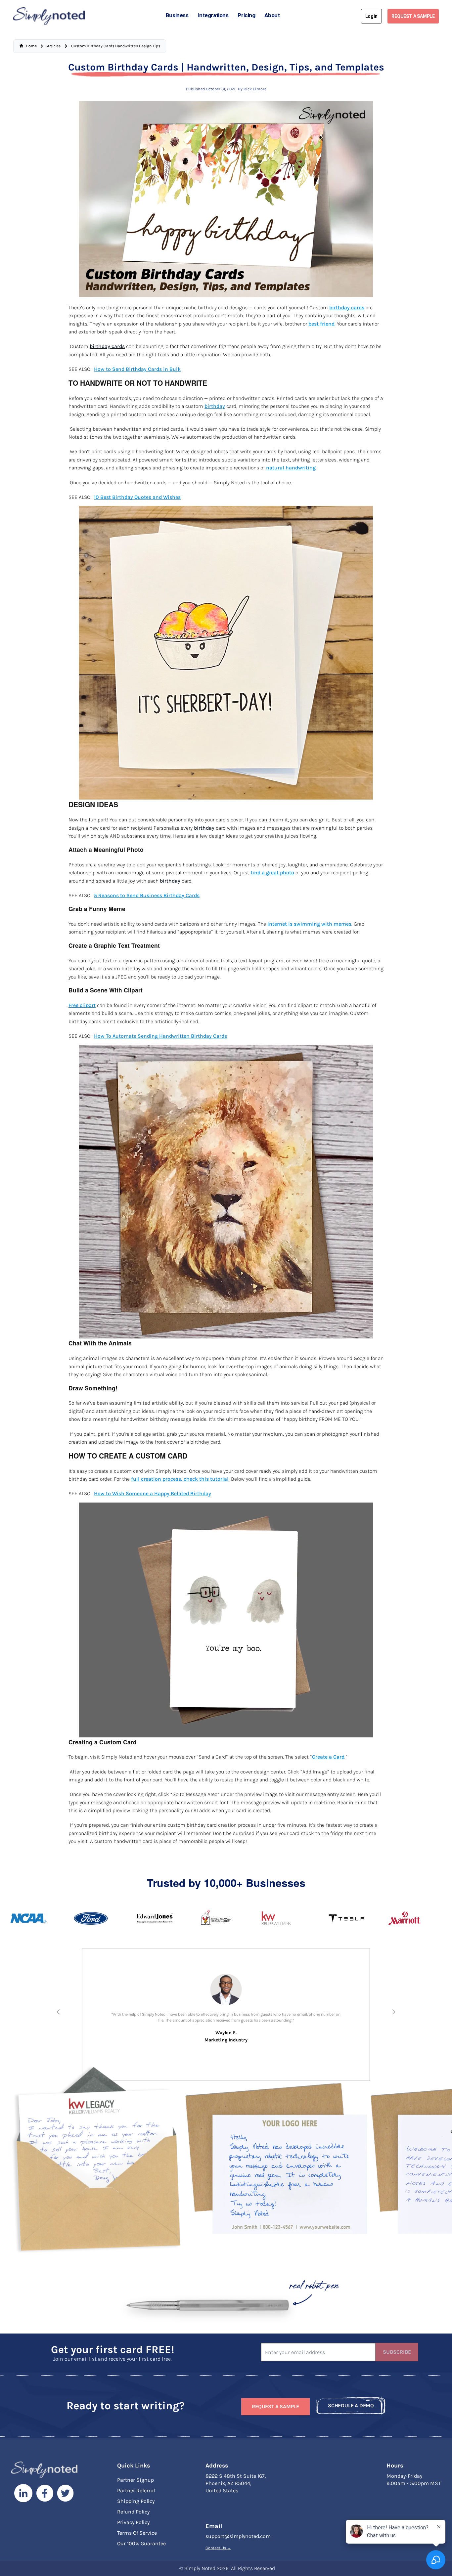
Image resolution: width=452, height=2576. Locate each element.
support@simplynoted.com (238, 2538)
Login (371, 16)
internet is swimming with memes (309, 924)
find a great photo (272, 873)
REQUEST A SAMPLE (413, 16)
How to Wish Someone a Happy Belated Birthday (153, 1494)
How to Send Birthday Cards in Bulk (137, 369)
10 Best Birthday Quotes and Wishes (137, 497)
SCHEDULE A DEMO (351, 2408)
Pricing (246, 15)
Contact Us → (218, 2550)
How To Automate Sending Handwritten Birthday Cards (160, 1036)
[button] (58, 2012)
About (272, 15)
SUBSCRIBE (397, 2354)
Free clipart (82, 1005)
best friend (321, 324)
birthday (215, 406)
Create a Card (328, 1757)
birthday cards (347, 308)
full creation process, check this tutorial (180, 1479)
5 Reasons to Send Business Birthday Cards (147, 895)
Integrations (213, 15)
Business (177, 15)
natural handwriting (291, 468)
